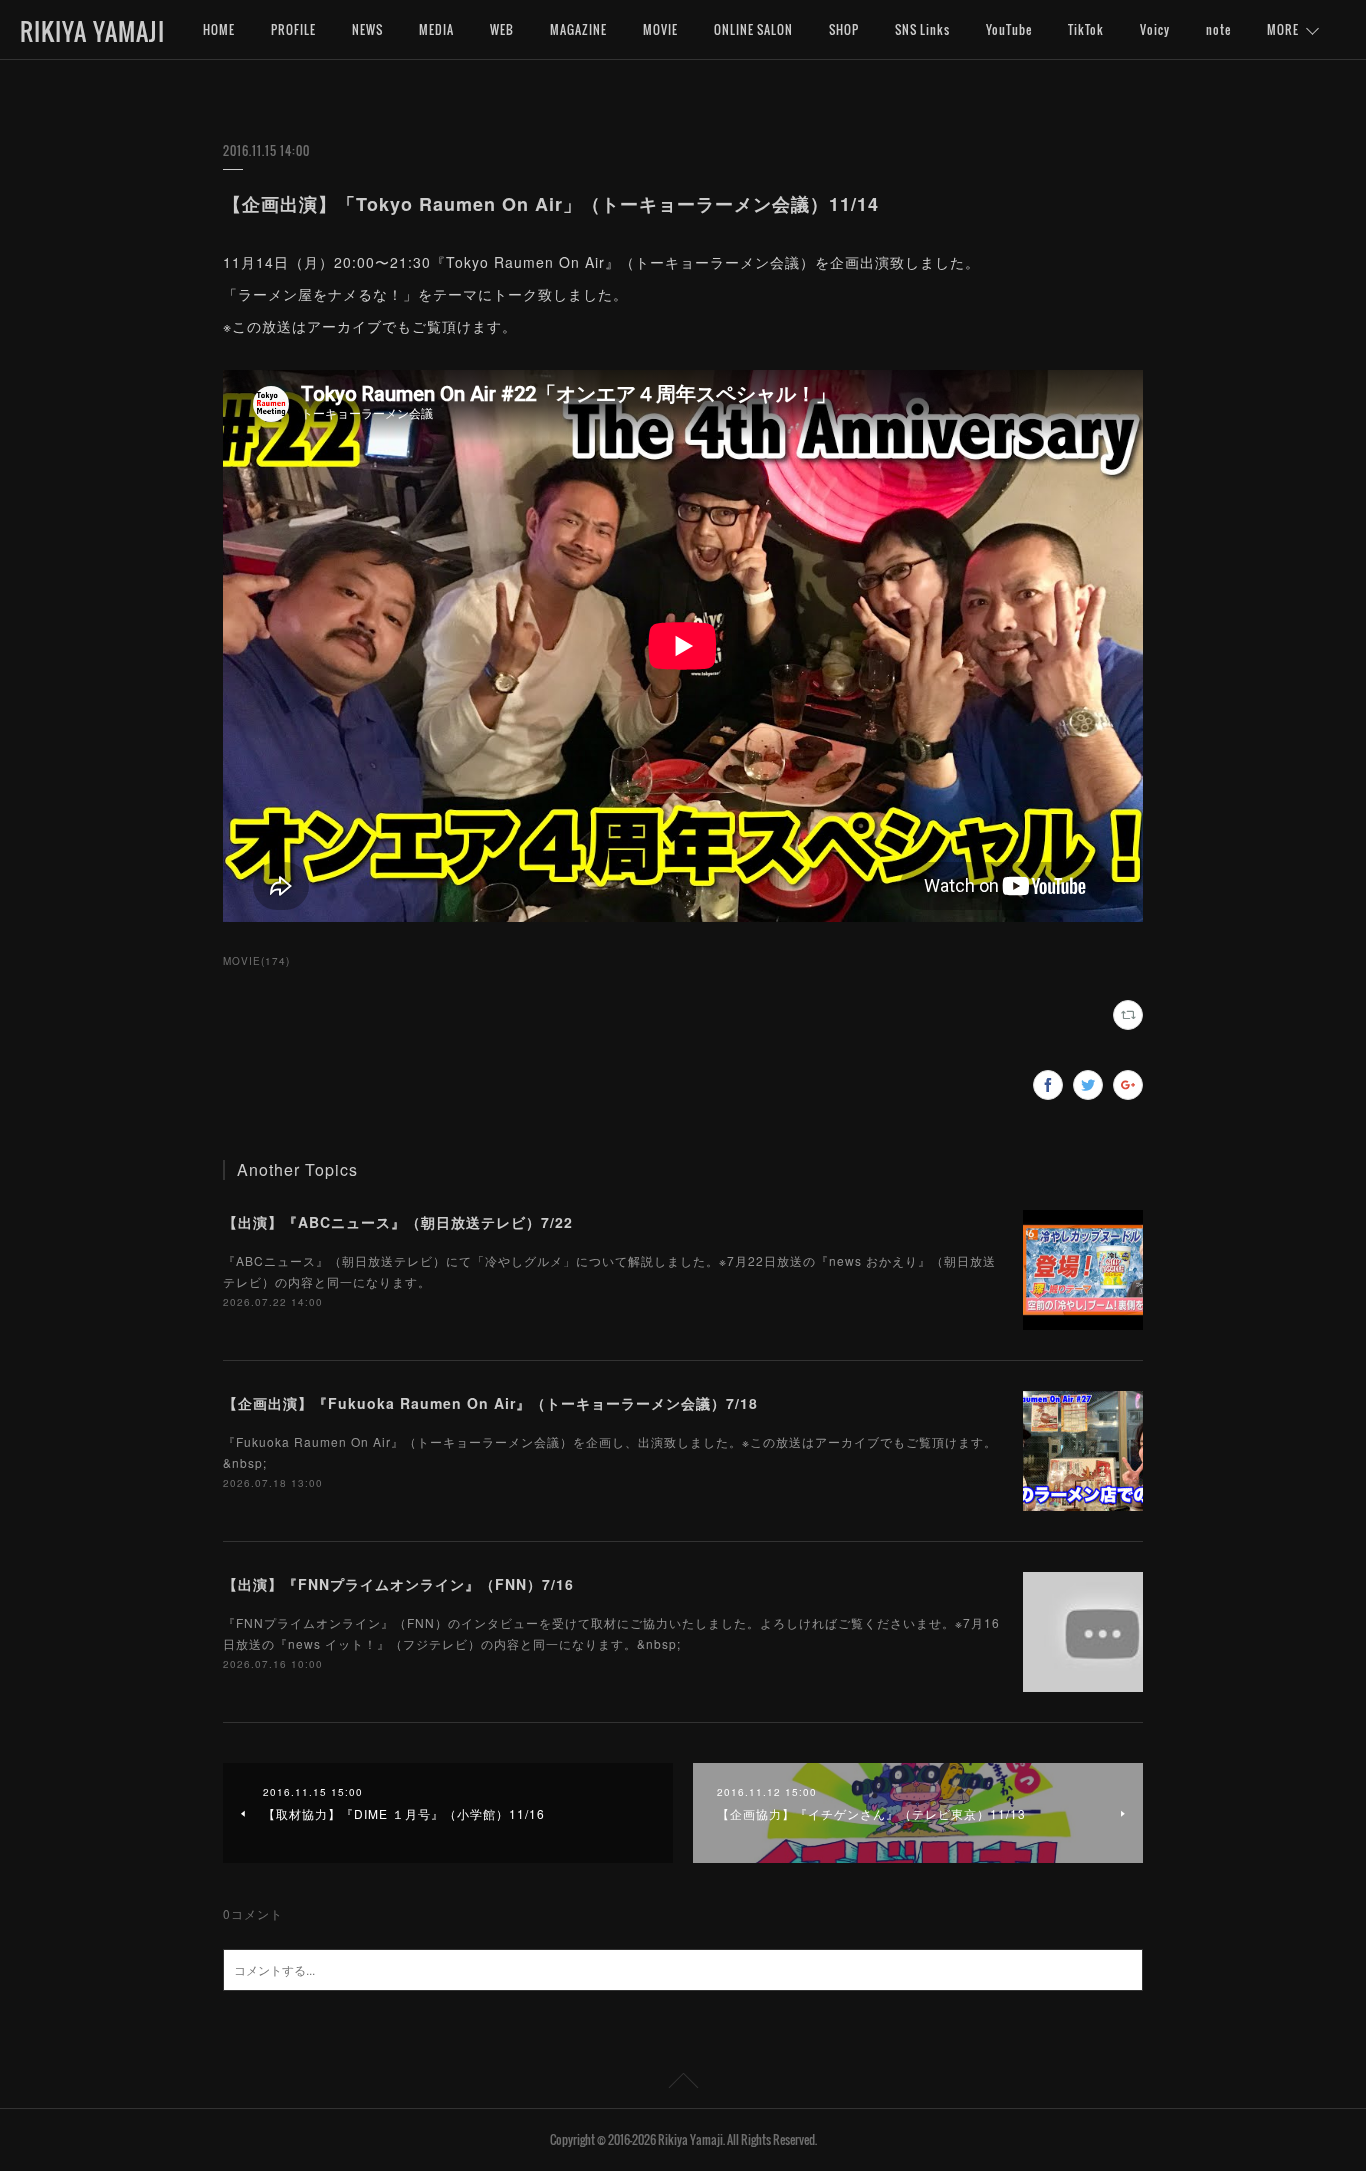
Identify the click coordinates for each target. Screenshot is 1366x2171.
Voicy (1155, 29)
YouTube (1009, 29)
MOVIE (660, 29)
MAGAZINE (578, 29)
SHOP (844, 29)
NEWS (367, 29)
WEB (502, 29)
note (1218, 29)
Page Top (683, 2084)
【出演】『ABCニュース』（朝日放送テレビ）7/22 (398, 1222)
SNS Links (922, 29)
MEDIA (436, 29)
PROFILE (293, 29)
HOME (219, 29)
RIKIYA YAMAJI (92, 31)
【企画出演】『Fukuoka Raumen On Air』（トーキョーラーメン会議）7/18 (490, 1403)
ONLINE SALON (753, 29)
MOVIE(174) (256, 961)
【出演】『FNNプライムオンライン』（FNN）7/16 (398, 1584)
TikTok (1086, 29)
